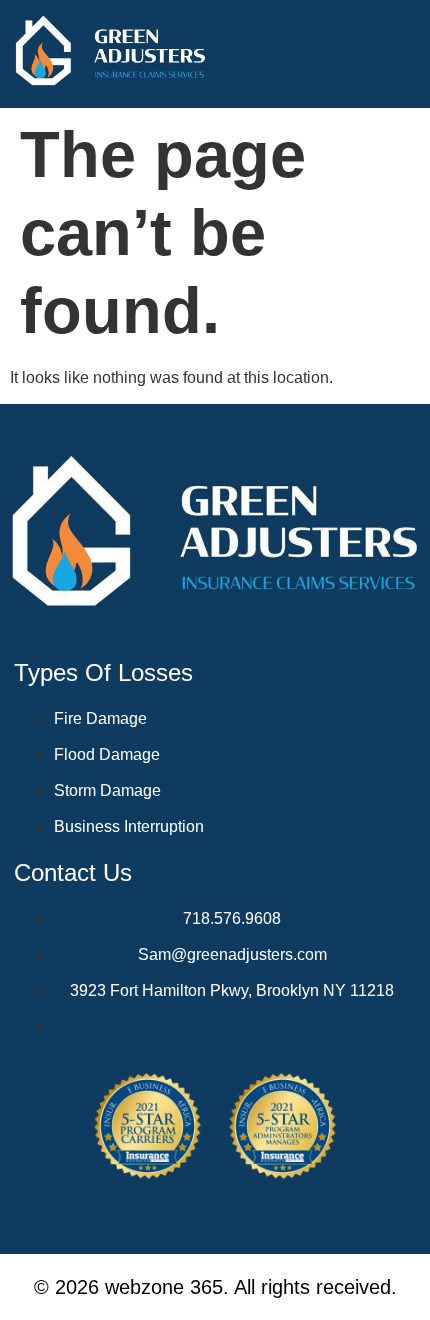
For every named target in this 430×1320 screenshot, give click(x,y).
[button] (404, 54)
